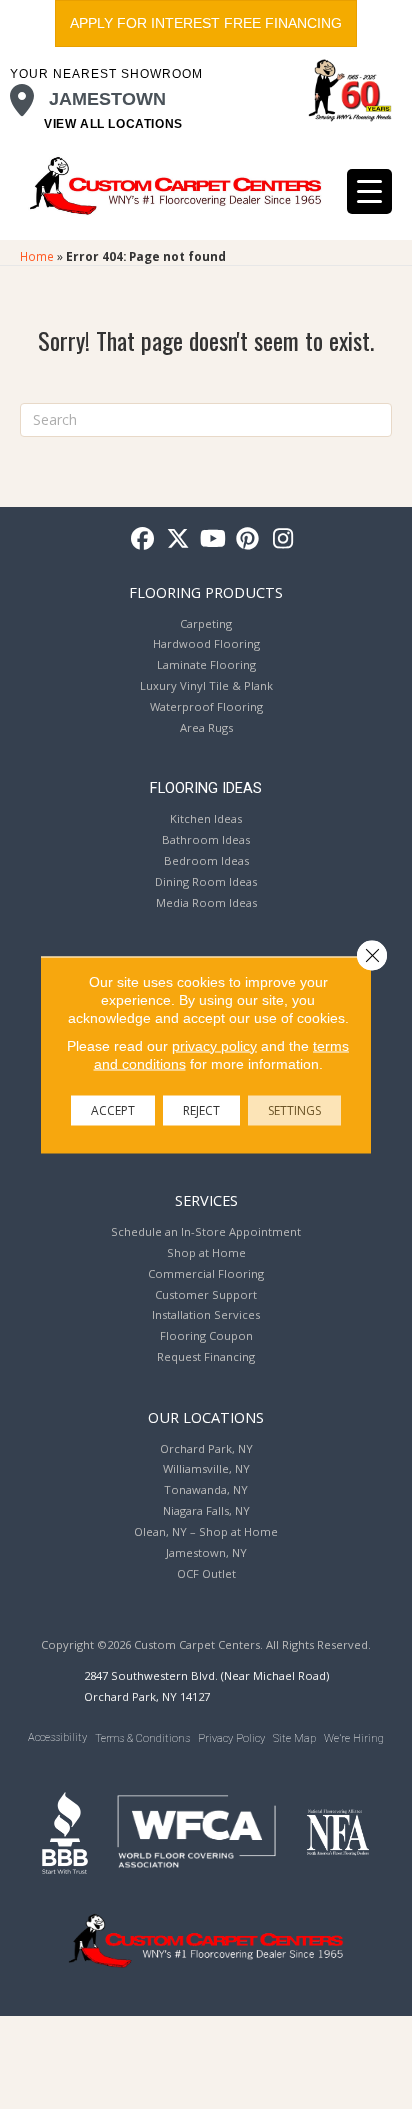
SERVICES (206, 1200)
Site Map (294, 1738)
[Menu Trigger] (369, 191)
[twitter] (178, 539)
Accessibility (57, 1737)
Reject (201, 1109)
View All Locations (113, 124)
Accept (113, 1109)
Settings (294, 1109)
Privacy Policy (231, 1738)
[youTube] (213, 539)
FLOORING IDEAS (206, 788)
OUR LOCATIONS (206, 1417)
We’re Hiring (354, 1738)
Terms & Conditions (142, 1738)
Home (37, 256)
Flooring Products (206, 592)
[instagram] (283, 539)
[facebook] (143, 539)
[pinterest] (248, 539)
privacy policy (214, 1045)
